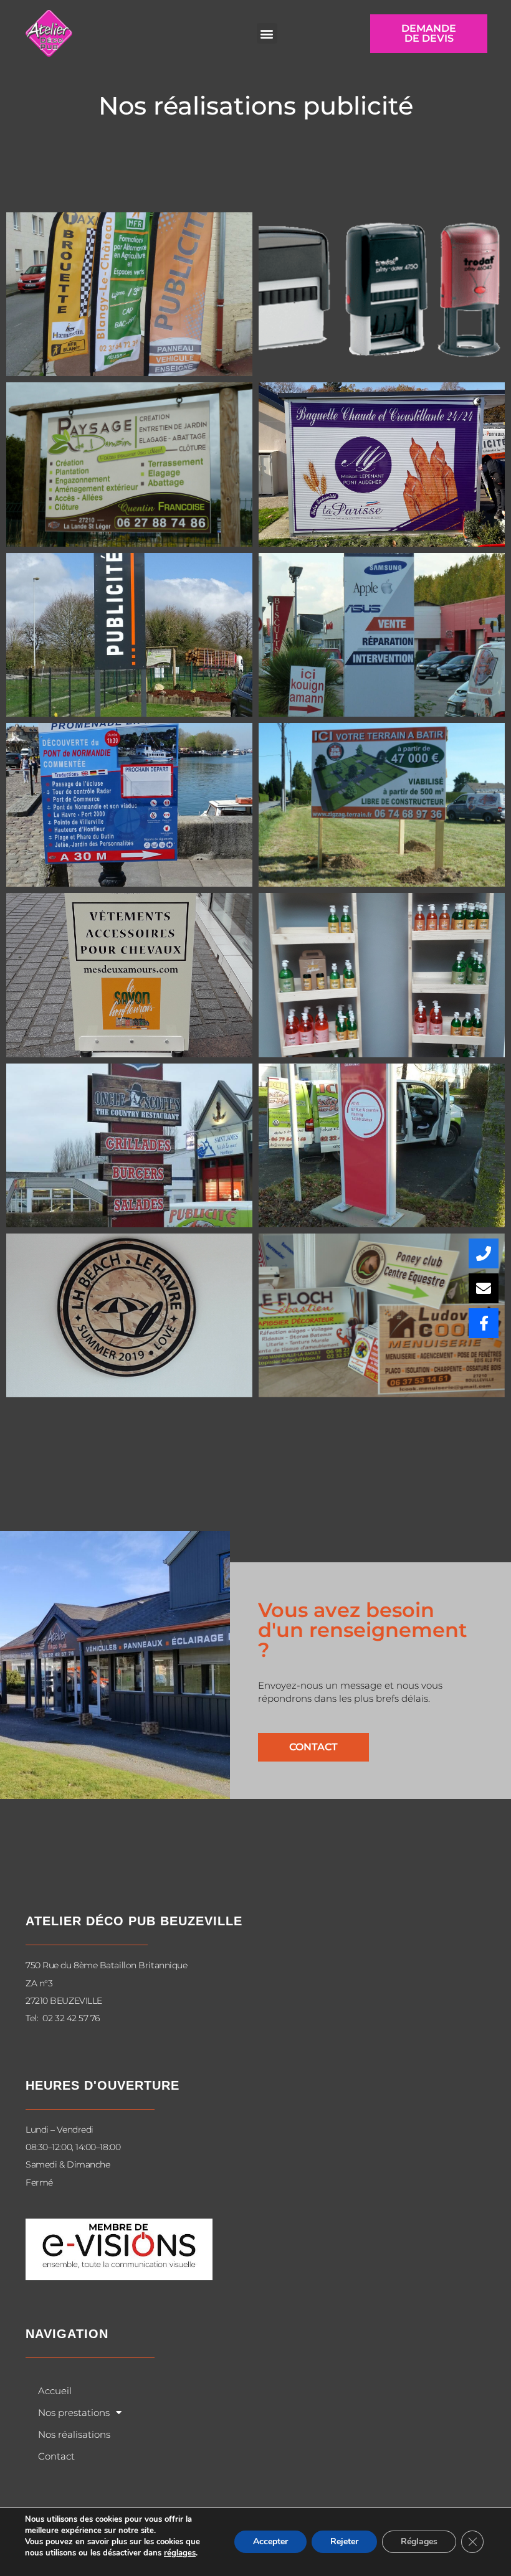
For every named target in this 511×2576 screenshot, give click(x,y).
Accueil (55, 2391)
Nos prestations (74, 2413)
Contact (56, 2456)
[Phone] (484, 1253)
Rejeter (344, 2541)
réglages (180, 2553)
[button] (267, 33)
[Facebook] (484, 1323)
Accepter (270, 2541)
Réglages (419, 2541)
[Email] (484, 1288)
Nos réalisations (74, 2434)
